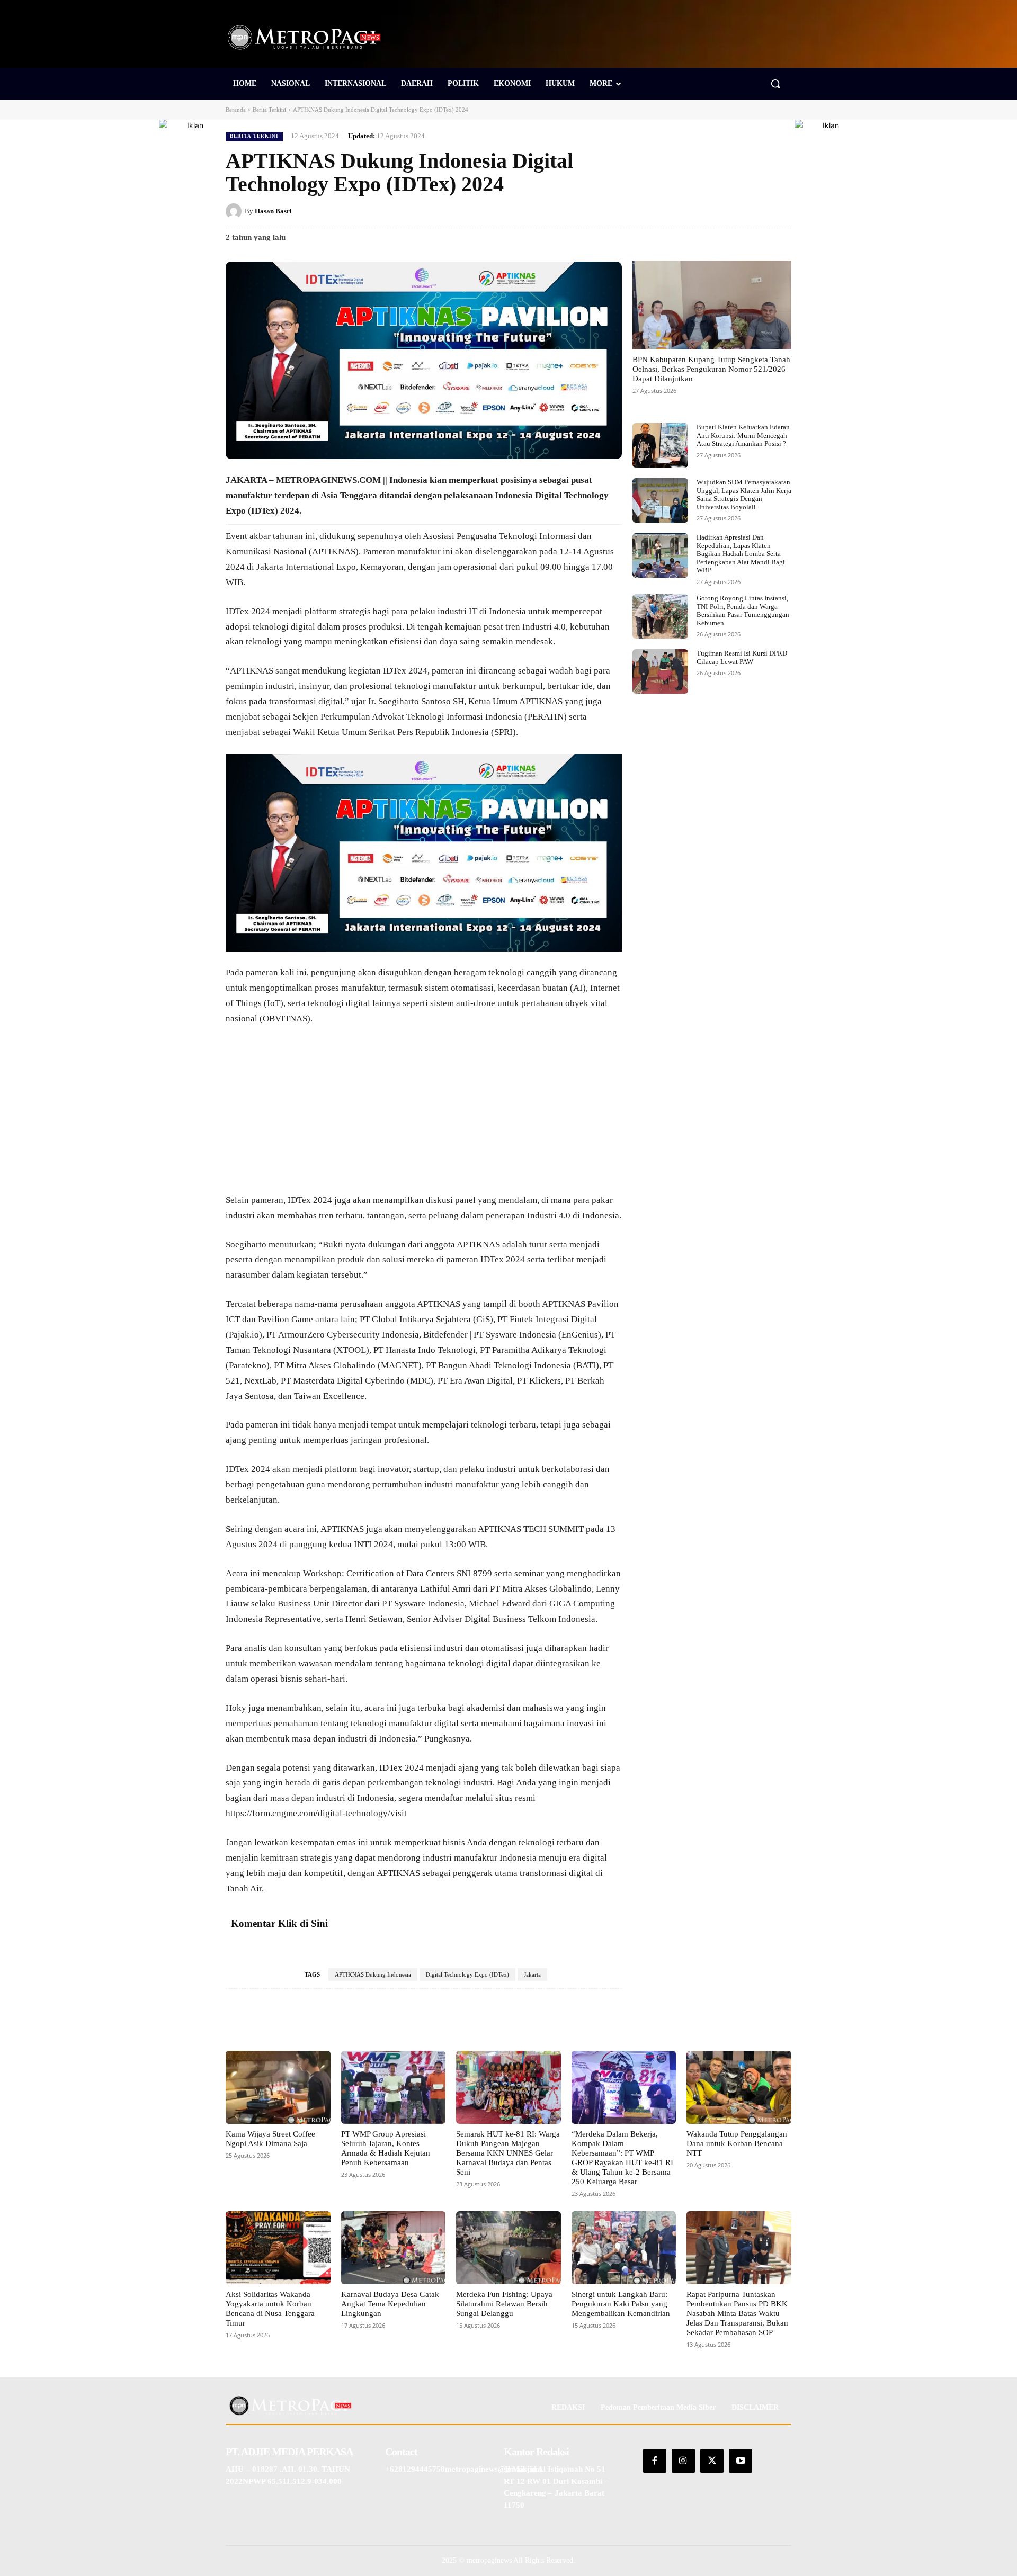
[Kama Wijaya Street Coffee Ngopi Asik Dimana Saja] (278, 2087)
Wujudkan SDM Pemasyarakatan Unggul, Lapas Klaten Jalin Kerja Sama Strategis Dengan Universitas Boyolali (744, 495)
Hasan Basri (273, 211)
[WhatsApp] (781, 211)
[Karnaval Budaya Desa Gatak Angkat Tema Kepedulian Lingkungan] (394, 2248)
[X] (708, 211)
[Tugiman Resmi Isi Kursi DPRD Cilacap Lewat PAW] (660, 671)
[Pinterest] (732, 211)
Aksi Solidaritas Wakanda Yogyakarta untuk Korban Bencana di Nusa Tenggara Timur (270, 2309)
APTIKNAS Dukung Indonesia (373, 1974)
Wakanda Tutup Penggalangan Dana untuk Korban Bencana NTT (737, 2143)
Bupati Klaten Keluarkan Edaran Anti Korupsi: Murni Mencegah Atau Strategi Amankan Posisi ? (743, 435)
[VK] (756, 211)
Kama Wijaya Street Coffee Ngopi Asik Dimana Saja (270, 2139)
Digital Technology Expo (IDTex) (467, 1974)
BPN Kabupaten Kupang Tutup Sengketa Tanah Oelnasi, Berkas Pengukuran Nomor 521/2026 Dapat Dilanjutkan (711, 369)
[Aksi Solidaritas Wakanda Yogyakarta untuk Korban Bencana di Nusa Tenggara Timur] (278, 2248)
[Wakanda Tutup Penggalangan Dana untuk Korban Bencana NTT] (739, 2087)
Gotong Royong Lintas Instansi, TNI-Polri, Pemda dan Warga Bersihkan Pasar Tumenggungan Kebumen (743, 611)
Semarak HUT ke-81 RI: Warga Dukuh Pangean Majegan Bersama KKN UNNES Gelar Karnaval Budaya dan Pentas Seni (508, 2153)
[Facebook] (683, 211)
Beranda (236, 110)
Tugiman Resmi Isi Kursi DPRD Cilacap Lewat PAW (742, 657)
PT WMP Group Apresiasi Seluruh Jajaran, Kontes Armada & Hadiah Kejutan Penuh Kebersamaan (386, 2148)
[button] (775, 84)
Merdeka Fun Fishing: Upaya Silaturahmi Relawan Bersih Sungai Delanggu (504, 2304)
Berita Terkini (269, 110)
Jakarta (532, 1974)
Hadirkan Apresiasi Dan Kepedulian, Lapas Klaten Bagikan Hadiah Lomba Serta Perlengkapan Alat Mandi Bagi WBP (741, 554)
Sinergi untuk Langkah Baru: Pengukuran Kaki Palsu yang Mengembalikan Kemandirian (621, 2304)
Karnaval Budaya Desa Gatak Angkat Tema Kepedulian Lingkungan (390, 2304)
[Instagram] (683, 2461)
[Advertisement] (424, 1115)
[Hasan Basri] (235, 211)
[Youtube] (741, 2461)
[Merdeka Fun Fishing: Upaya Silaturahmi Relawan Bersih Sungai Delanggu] (508, 2248)
